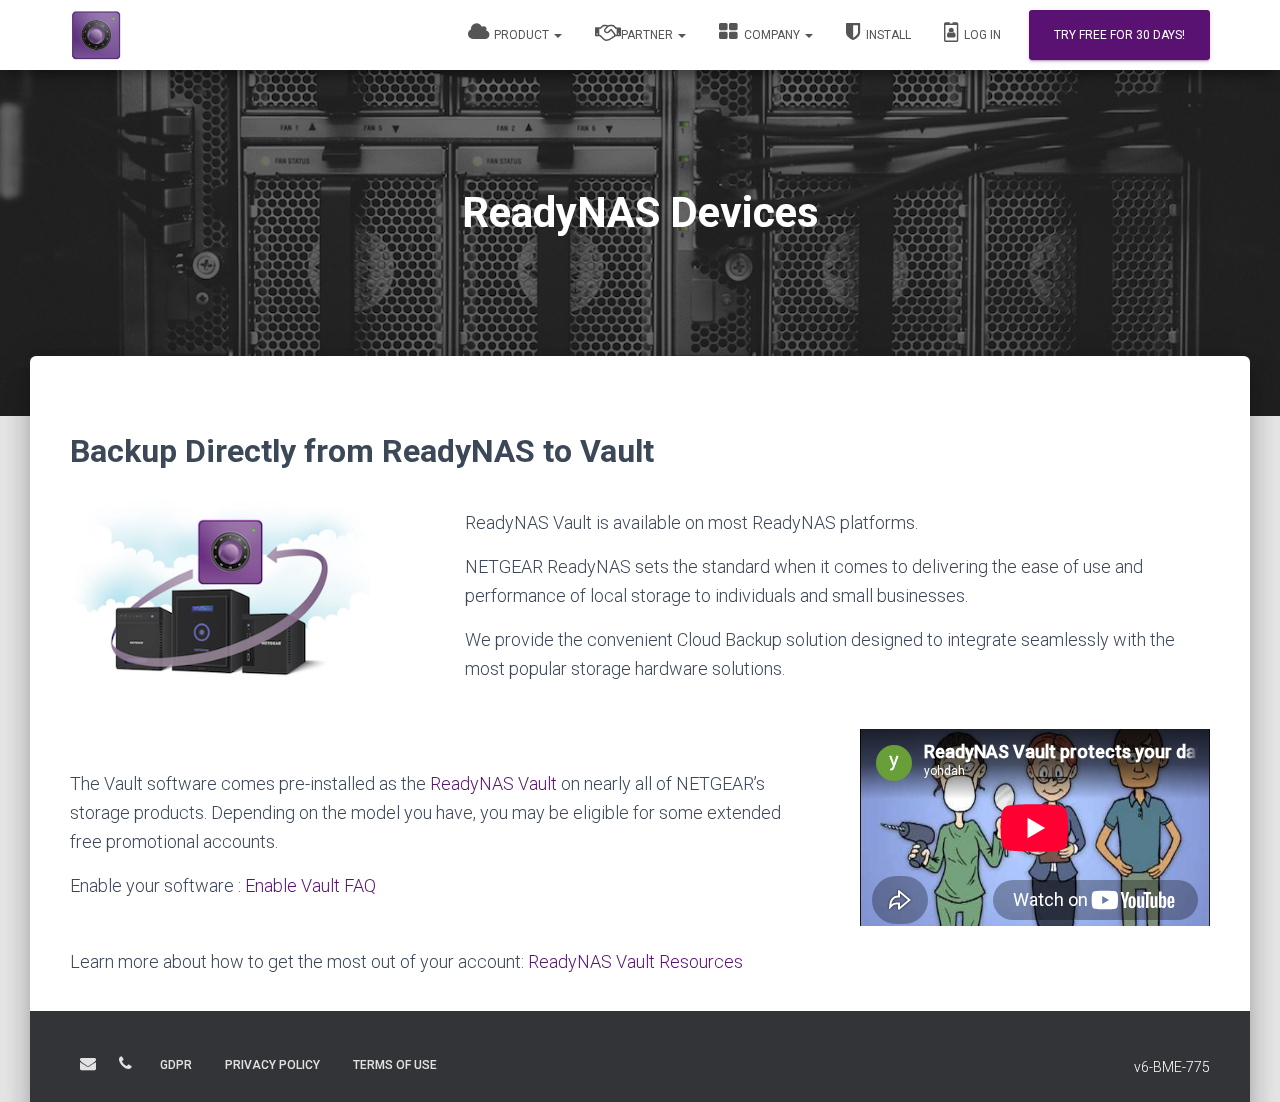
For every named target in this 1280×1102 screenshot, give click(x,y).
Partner (647, 35)
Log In (981, 35)
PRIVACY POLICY (272, 1065)
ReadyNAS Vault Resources (635, 961)
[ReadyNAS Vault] (168, 35)
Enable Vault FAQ (310, 885)
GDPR (176, 1065)
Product (521, 35)
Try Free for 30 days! (1119, 35)
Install (887, 35)
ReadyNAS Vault (493, 783)
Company (772, 35)
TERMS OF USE (395, 1065)
